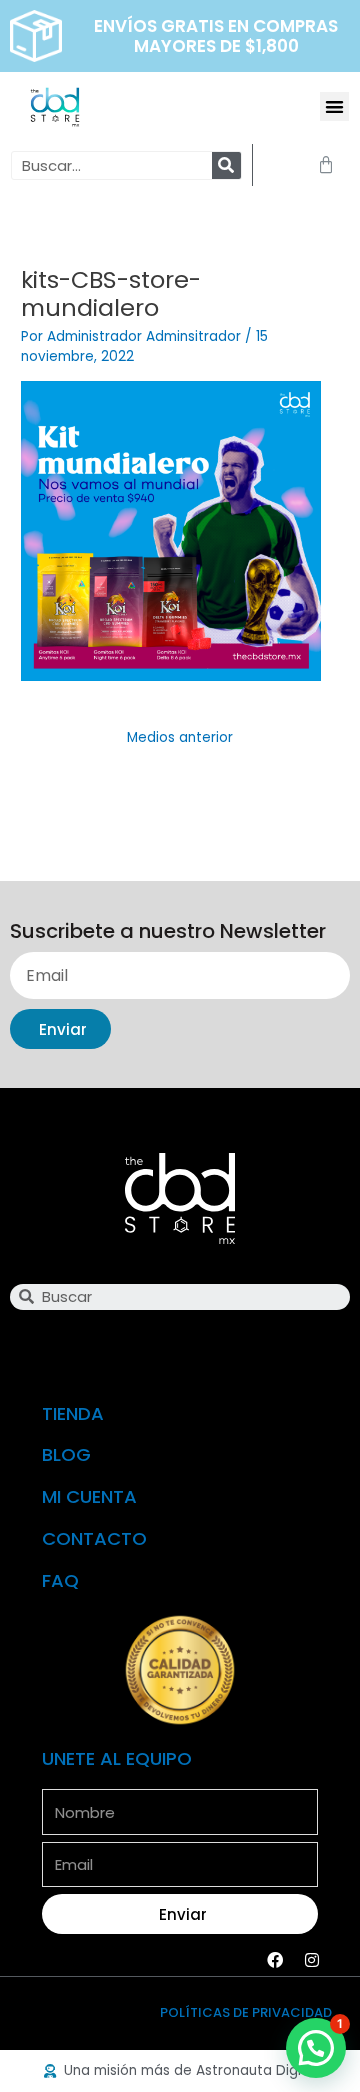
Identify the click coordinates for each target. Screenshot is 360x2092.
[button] (334, 106)
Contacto (94, 1538)
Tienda (73, 1413)
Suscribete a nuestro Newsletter (168, 932)
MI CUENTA (89, 1496)
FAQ (60, 1580)
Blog (66, 1454)
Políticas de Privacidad (246, 2012)
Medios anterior (180, 737)
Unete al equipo (117, 1758)
